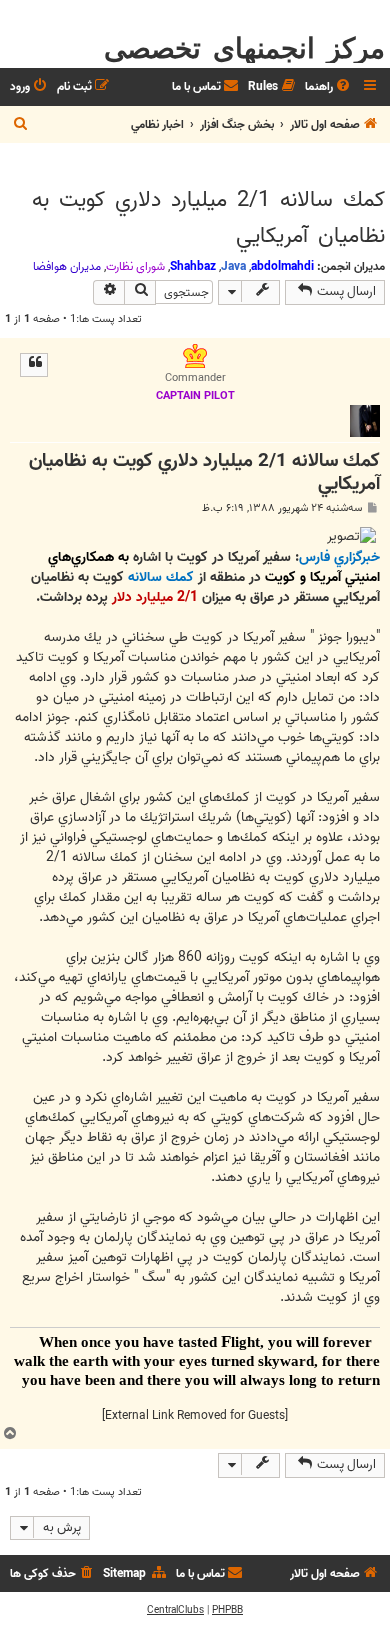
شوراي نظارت (135, 267)
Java (233, 266)
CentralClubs (175, 1610)
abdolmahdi (282, 266)
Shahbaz (193, 266)
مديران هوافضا (67, 267)
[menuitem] (329, 87)
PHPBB (227, 1610)
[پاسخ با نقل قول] (34, 365)
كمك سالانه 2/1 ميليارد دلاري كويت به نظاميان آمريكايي (208, 218)
